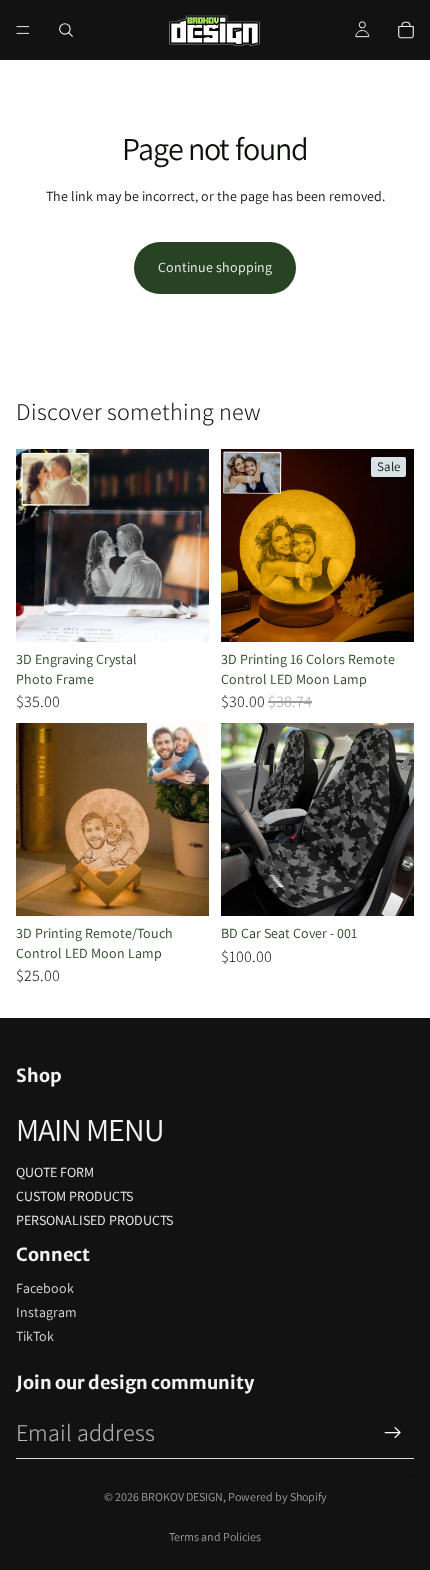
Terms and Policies (215, 1536)
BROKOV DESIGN (182, 1496)
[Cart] (406, 30)
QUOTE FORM (55, 1172)
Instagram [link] (46, 1312)
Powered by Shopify (277, 1496)
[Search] (66, 30)
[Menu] (23, 30)
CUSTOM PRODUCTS (74, 1196)
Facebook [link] (45, 1288)
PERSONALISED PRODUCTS (94, 1220)
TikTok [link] (35, 1336)
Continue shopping (215, 267)
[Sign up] (393, 1433)
